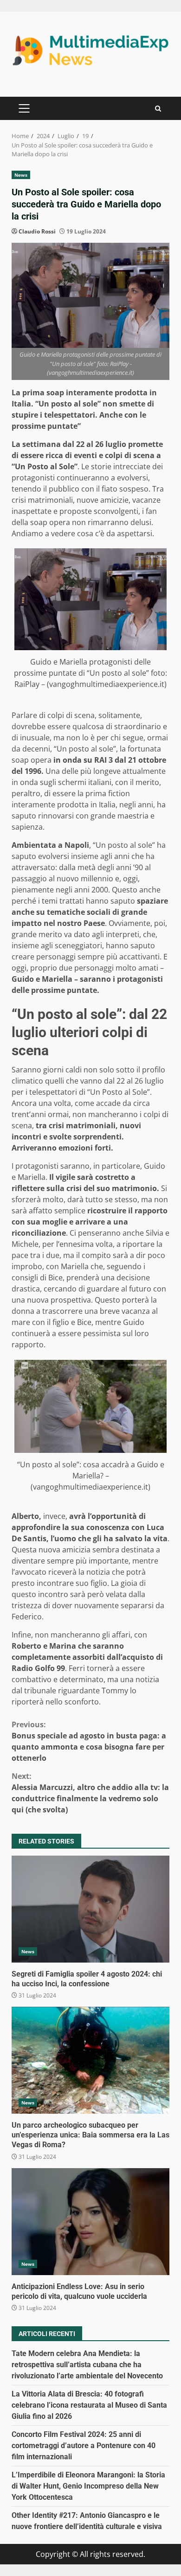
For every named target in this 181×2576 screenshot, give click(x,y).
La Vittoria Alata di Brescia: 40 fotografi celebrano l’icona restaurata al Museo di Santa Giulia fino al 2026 (89, 2405)
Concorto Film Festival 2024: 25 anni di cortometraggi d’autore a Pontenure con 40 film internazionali (84, 2446)
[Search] (158, 109)
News (21, 175)
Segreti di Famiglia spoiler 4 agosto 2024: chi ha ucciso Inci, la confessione (90, 1909)
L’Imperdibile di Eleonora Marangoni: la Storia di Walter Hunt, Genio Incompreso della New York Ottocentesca (88, 2486)
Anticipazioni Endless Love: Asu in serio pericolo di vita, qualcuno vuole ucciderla (90, 2222)
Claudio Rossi (37, 231)
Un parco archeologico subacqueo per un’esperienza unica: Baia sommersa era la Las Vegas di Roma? (90, 2060)
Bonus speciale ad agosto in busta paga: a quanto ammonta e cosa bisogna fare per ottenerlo (89, 1741)
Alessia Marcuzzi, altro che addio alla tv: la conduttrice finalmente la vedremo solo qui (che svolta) (90, 1793)
